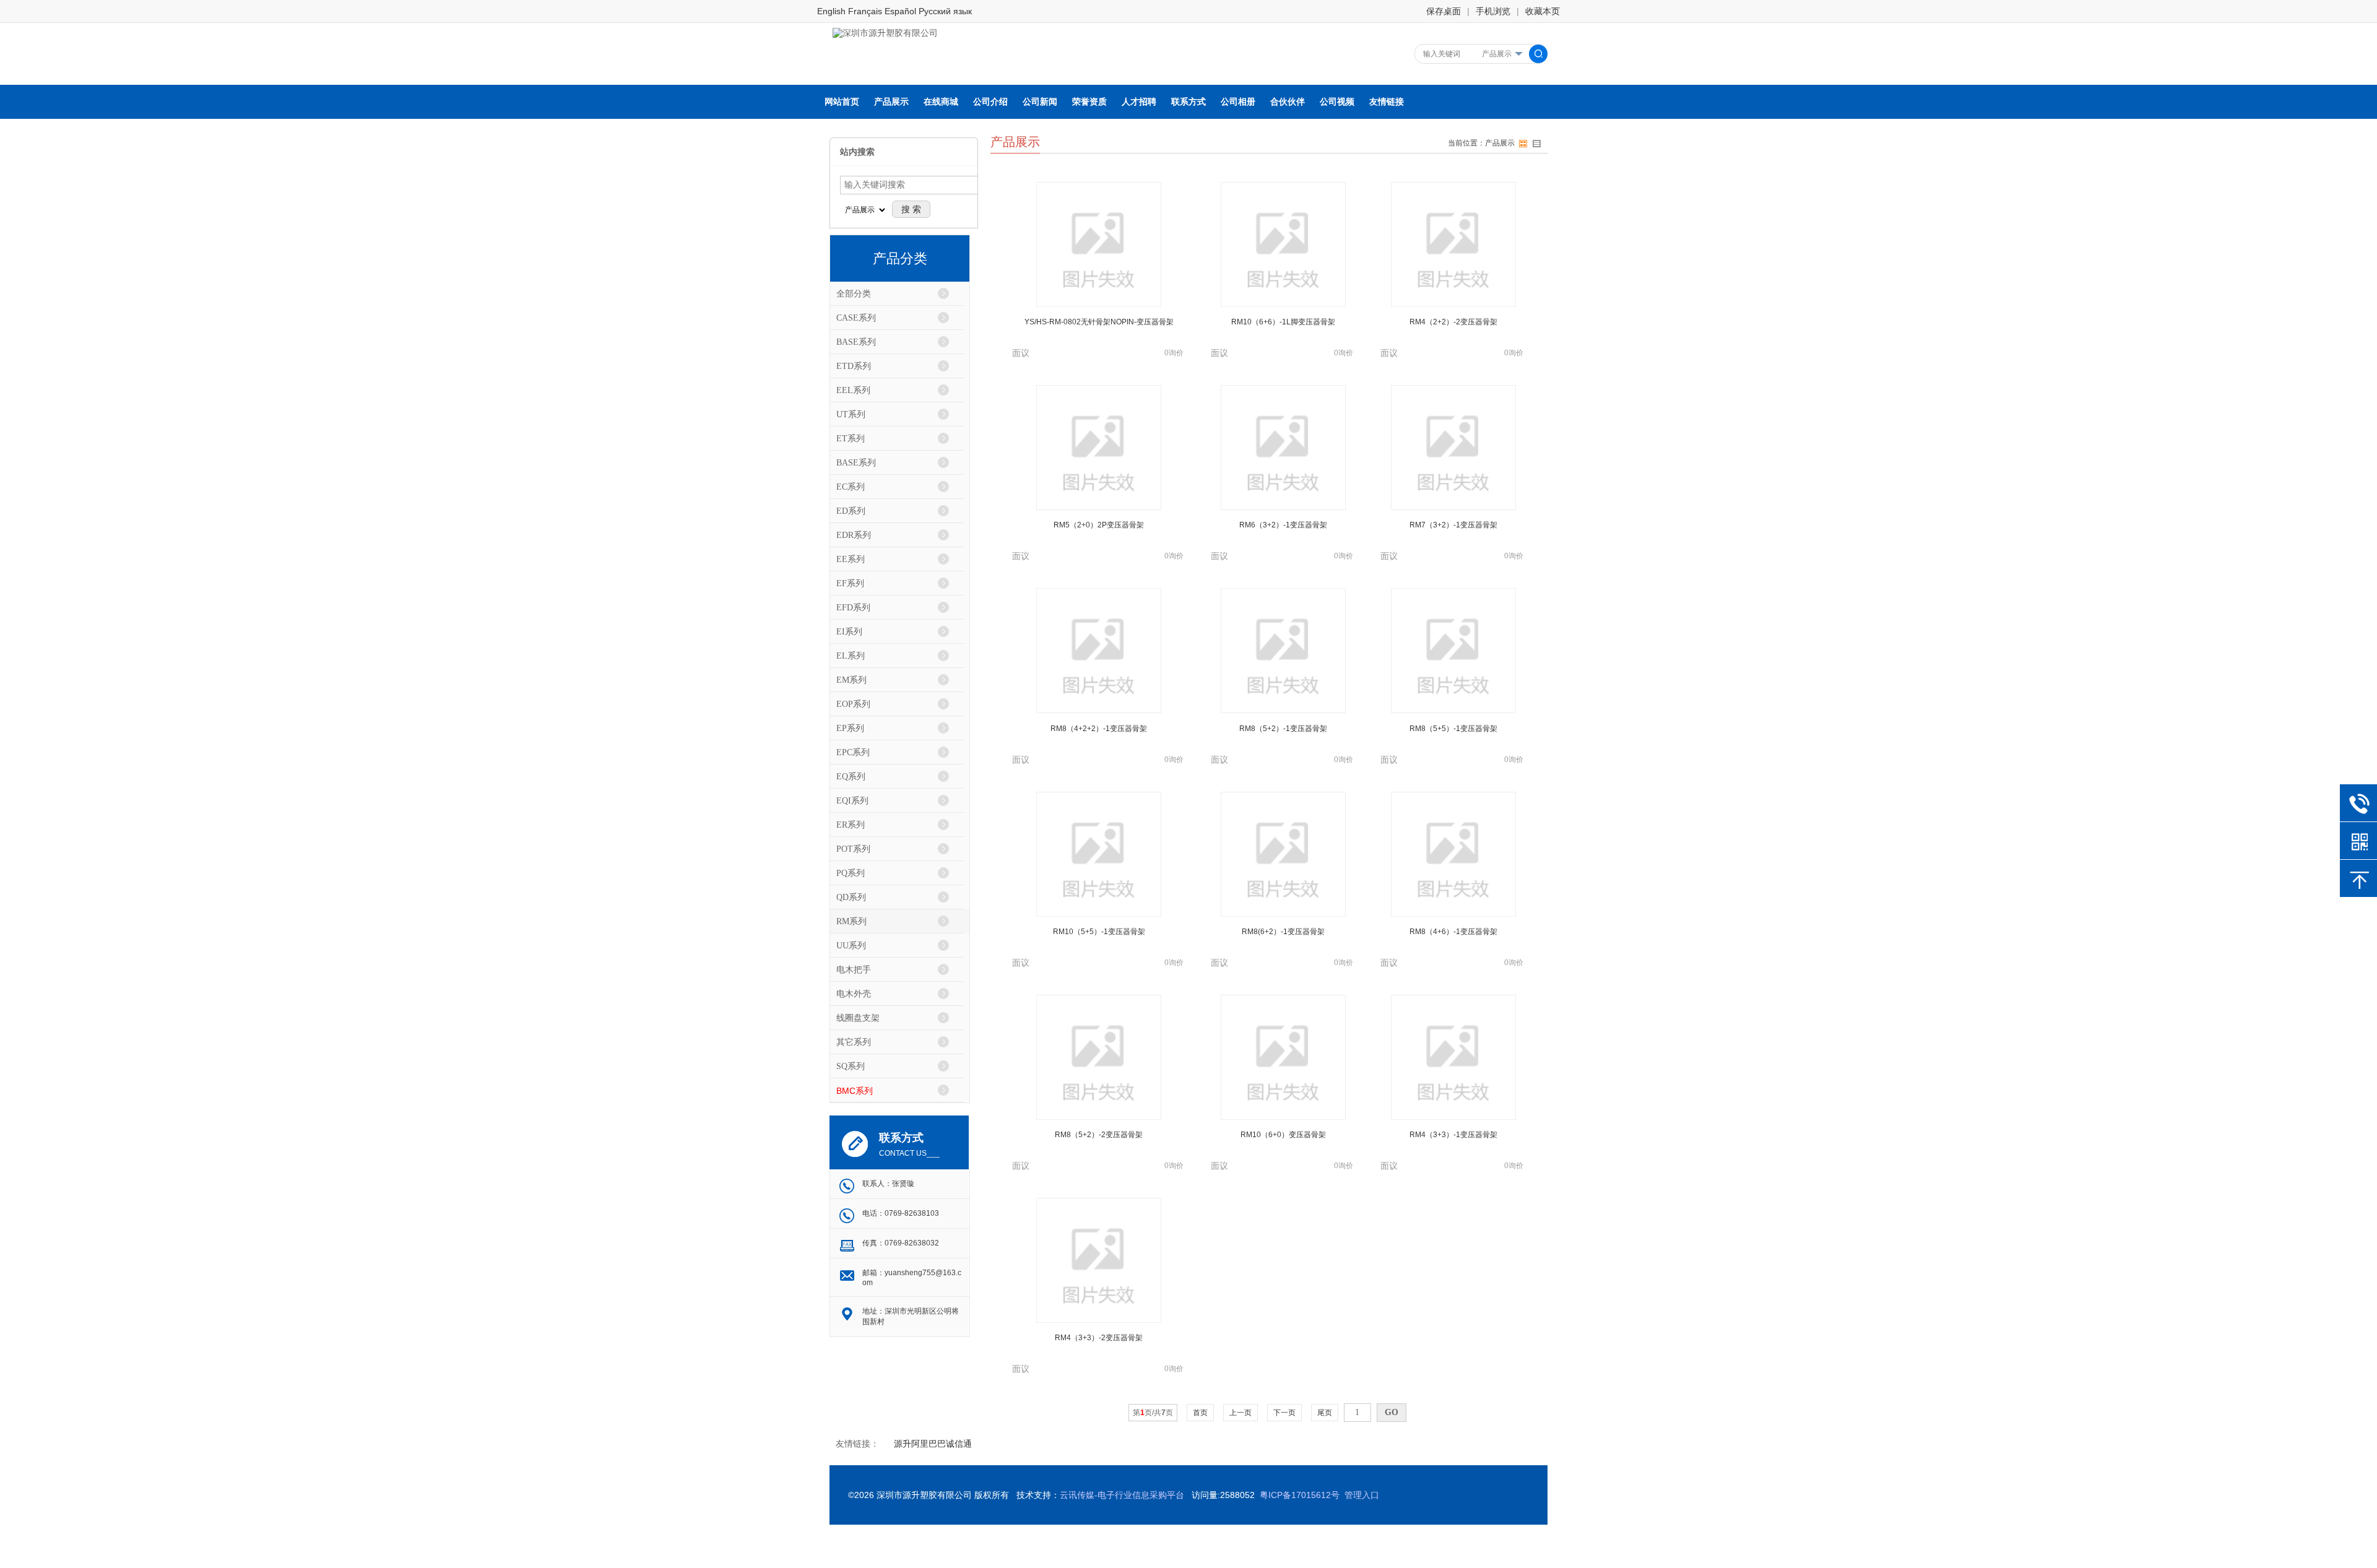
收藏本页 (1543, 11)
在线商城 (941, 102)
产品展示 (891, 102)
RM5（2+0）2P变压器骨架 (1099, 525)
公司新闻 (1040, 102)
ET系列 (851, 439)
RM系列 (851, 921)
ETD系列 (854, 366)
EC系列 (851, 487)
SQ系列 (851, 1066)
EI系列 (849, 632)
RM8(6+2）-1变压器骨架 (1283, 932)
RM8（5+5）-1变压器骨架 (1453, 729)
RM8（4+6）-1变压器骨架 (1453, 932)
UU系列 (851, 946)
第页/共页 (1153, 1413)
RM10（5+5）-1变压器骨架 (1099, 932)
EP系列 (850, 728)
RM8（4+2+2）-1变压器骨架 (1099, 729)
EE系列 (851, 559)
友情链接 (1387, 102)
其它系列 (854, 1042)
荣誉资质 (1089, 102)
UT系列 (851, 414)
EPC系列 (853, 752)
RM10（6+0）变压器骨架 (1283, 1135)
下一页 (1284, 1413)
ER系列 (851, 825)
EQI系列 (852, 801)
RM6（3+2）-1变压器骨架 (1283, 525)
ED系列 (851, 511)
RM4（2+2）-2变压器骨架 (1453, 322)
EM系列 (851, 680)
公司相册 (1238, 102)
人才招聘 (1139, 102)
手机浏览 (1493, 11)
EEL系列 (853, 390)
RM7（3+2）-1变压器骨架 (1453, 525)
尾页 (1325, 1413)
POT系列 (853, 849)
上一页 (1240, 1413)
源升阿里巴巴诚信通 (933, 1444)
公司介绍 (990, 102)
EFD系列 (853, 608)
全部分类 (854, 294)
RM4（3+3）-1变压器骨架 (1453, 1135)
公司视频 (1337, 102)
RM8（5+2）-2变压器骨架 (1099, 1135)
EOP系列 (853, 704)
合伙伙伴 (1288, 102)
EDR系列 (854, 535)
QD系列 (851, 897)
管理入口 (1362, 1495)
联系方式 (1188, 102)
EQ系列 (851, 777)
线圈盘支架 (858, 1018)
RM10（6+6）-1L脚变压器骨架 (1283, 322)
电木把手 (854, 970)
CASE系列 (856, 318)
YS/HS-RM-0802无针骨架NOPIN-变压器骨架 (1099, 322)
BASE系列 (856, 342)
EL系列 (851, 656)
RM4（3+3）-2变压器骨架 (1099, 1338)
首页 (1200, 1413)
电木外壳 (854, 994)
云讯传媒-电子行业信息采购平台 (1122, 1495)
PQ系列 (851, 873)
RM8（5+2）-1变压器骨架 (1283, 729)
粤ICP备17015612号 (1300, 1495)
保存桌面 (1444, 11)
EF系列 (850, 583)
